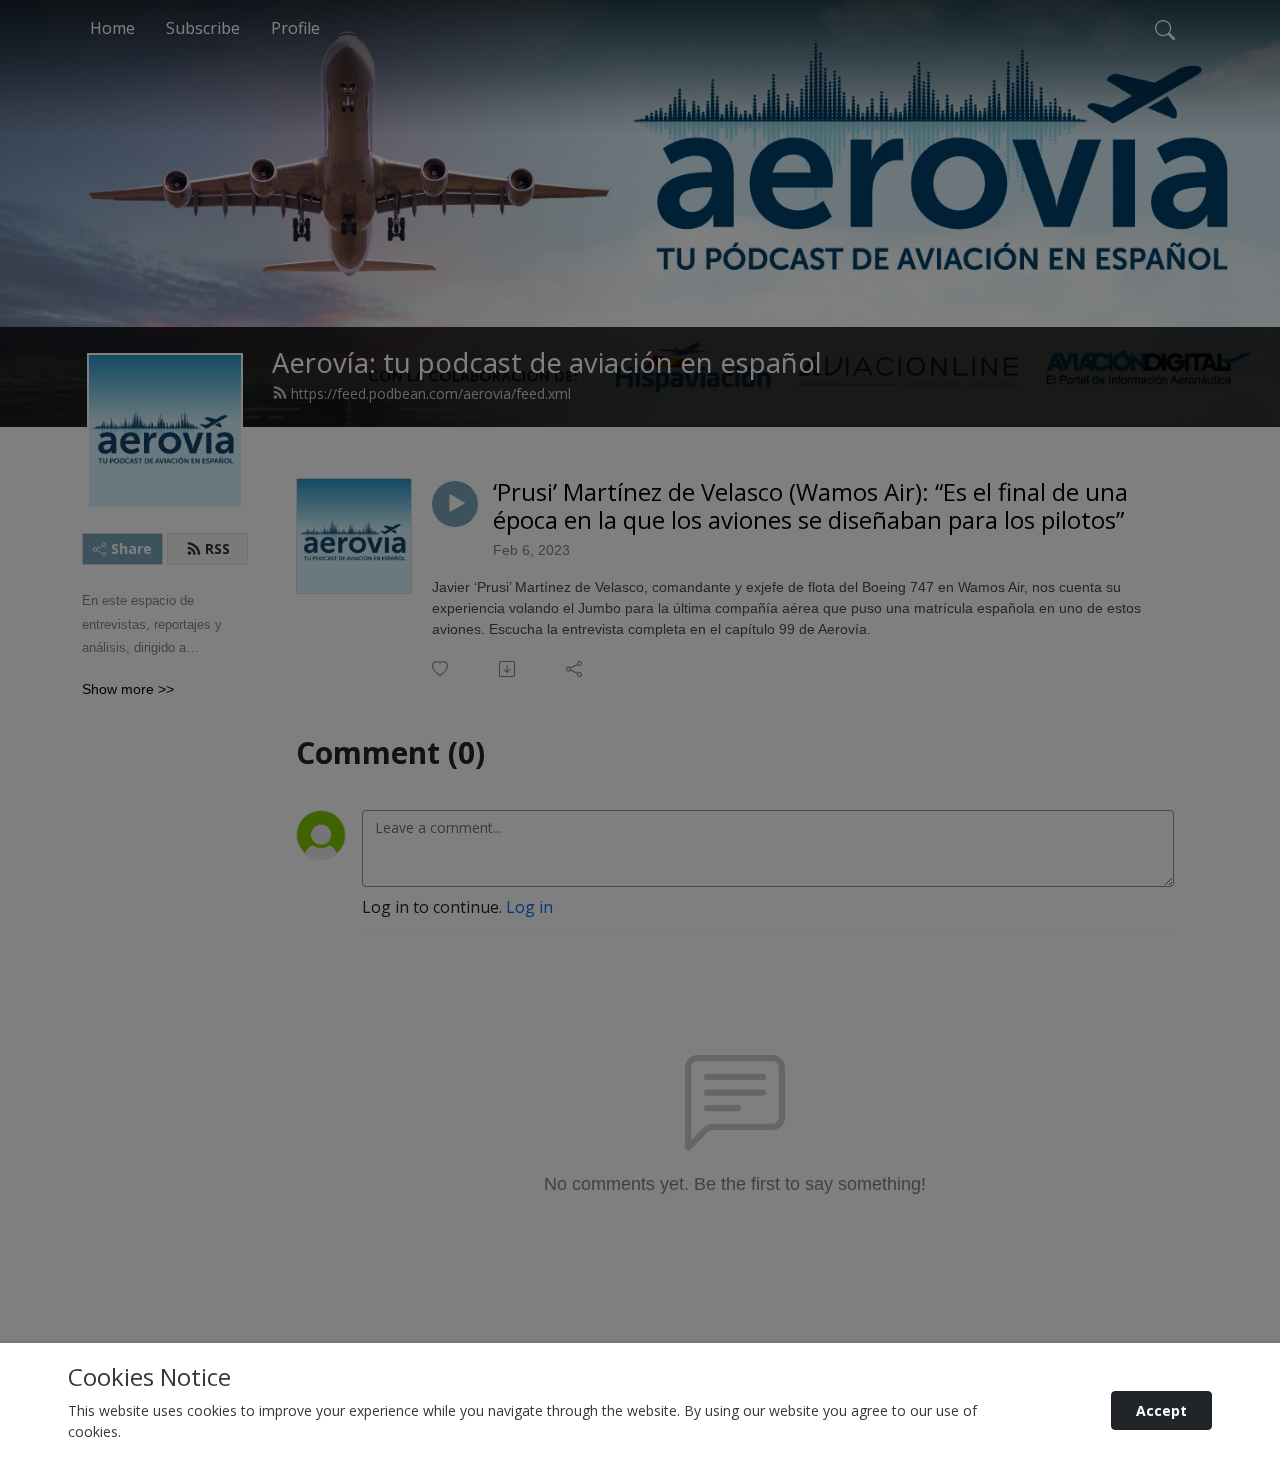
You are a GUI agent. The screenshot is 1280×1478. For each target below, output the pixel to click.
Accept (1161, 1410)
